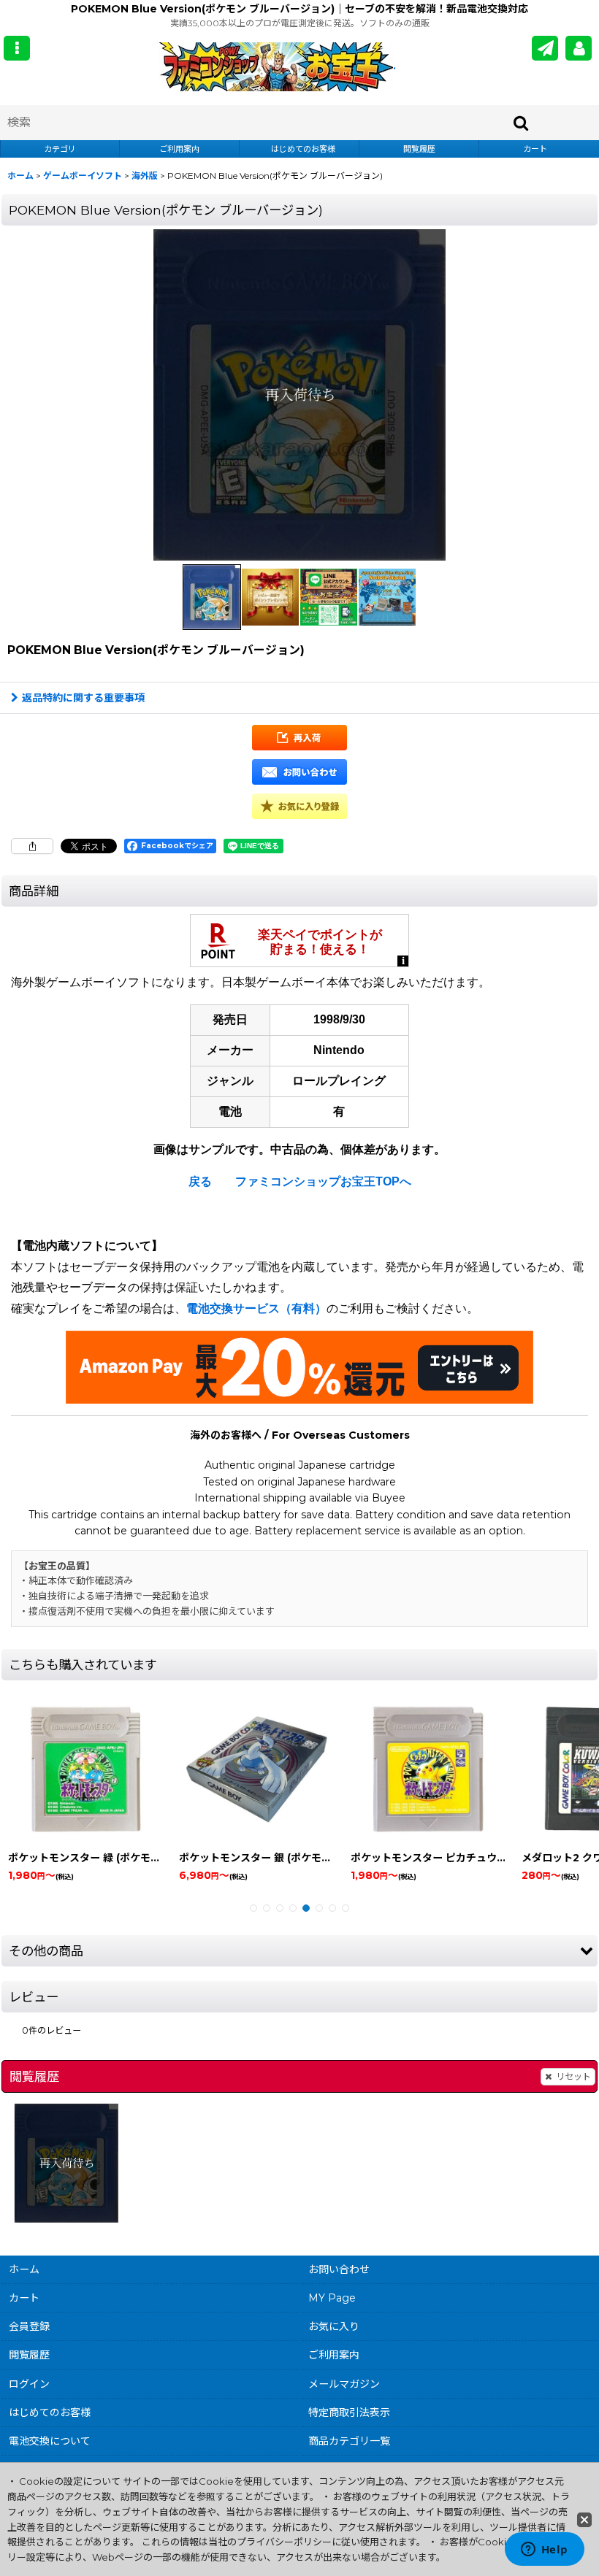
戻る (200, 1181)
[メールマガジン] (545, 48)
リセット (573, 2076)
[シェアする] (32, 846)
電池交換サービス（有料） (256, 1308)
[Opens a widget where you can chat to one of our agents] (544, 2550)
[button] (17, 48)
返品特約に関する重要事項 (83, 698)
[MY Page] (579, 48)
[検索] (522, 123)
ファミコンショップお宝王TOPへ (323, 1181)
